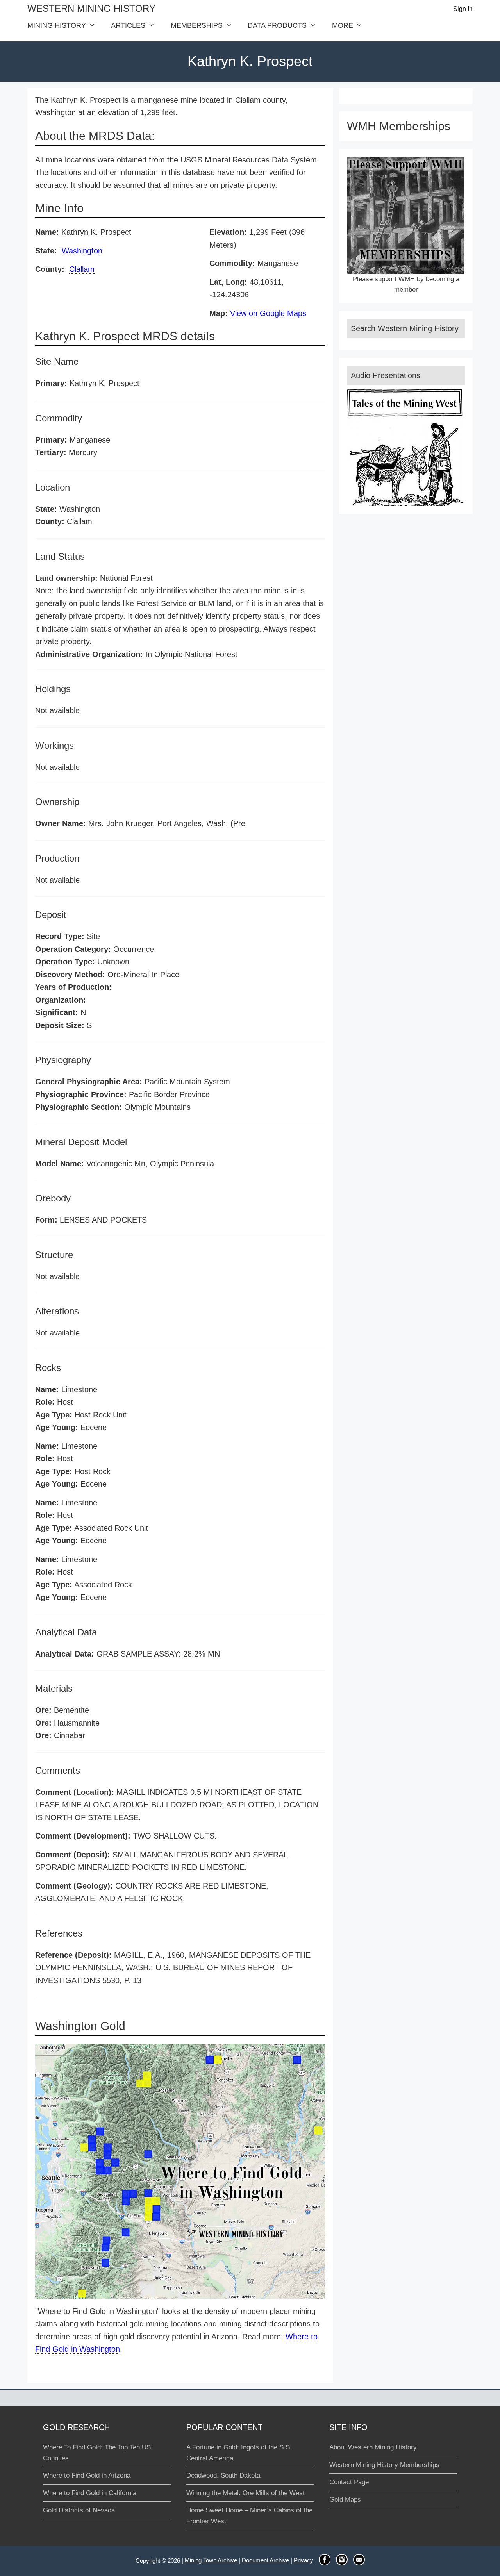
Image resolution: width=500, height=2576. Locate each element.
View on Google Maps (268, 313)
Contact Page (349, 2482)
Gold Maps (345, 2500)
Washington (82, 251)
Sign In (463, 9)
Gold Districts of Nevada (79, 2510)
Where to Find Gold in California (90, 2493)
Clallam (82, 269)
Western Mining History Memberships (384, 2465)
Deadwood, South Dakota (223, 2475)
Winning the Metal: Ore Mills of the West (246, 2493)
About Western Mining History (373, 2447)
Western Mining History (91, 8)
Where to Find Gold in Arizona (87, 2475)
